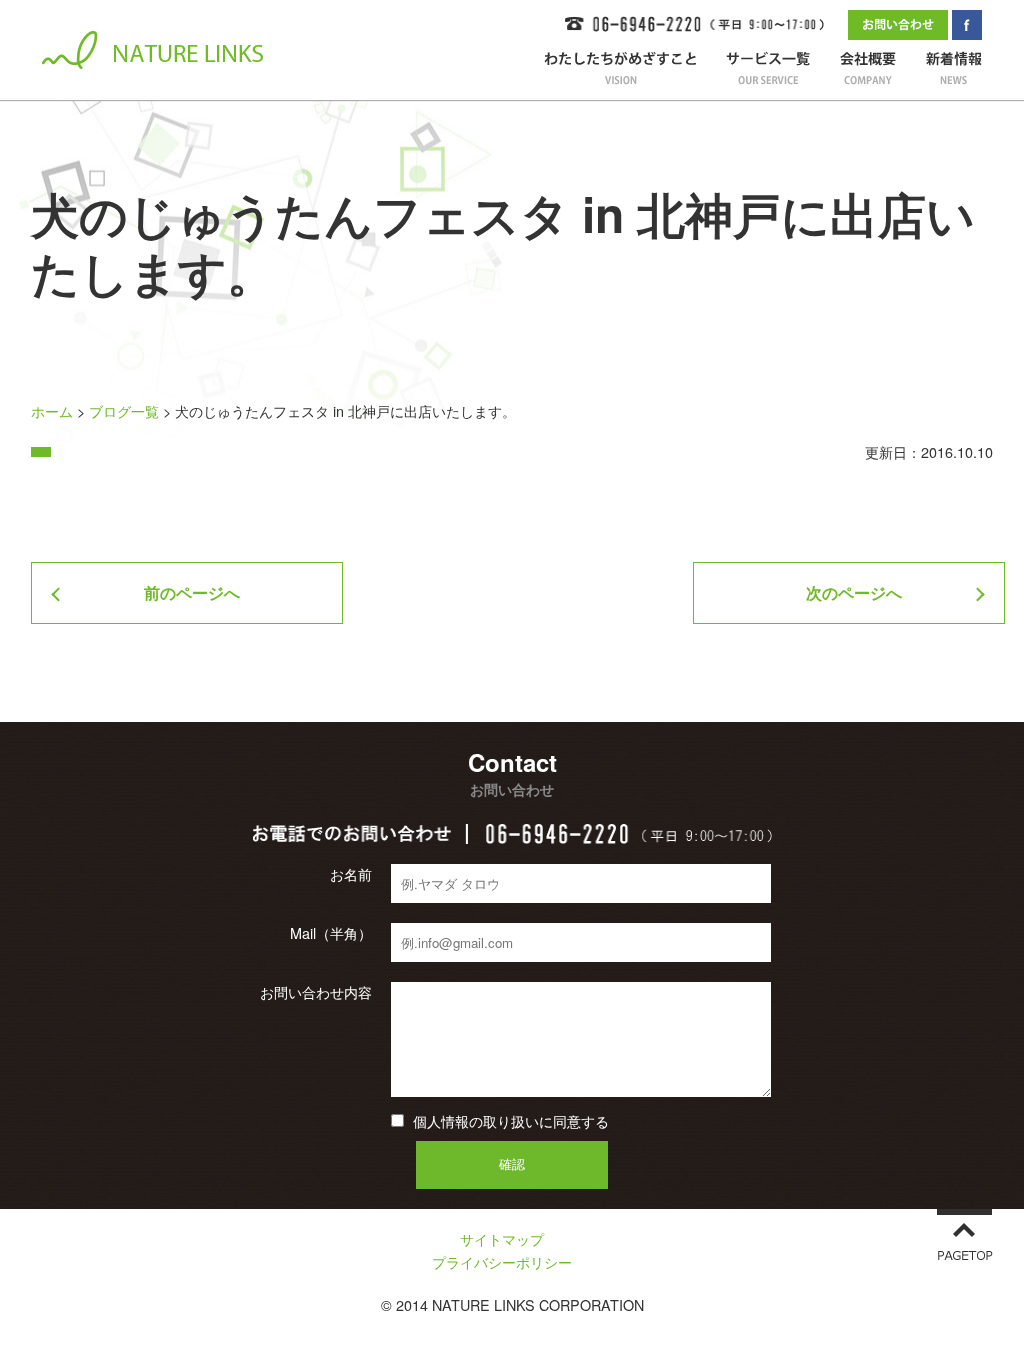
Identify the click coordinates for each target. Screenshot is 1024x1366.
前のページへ (192, 592)
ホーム (52, 410)
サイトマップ (502, 1238)
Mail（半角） (331, 933)
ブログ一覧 (124, 410)
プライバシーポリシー (502, 1261)
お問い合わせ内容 (316, 992)
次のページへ (854, 592)
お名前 (351, 874)
